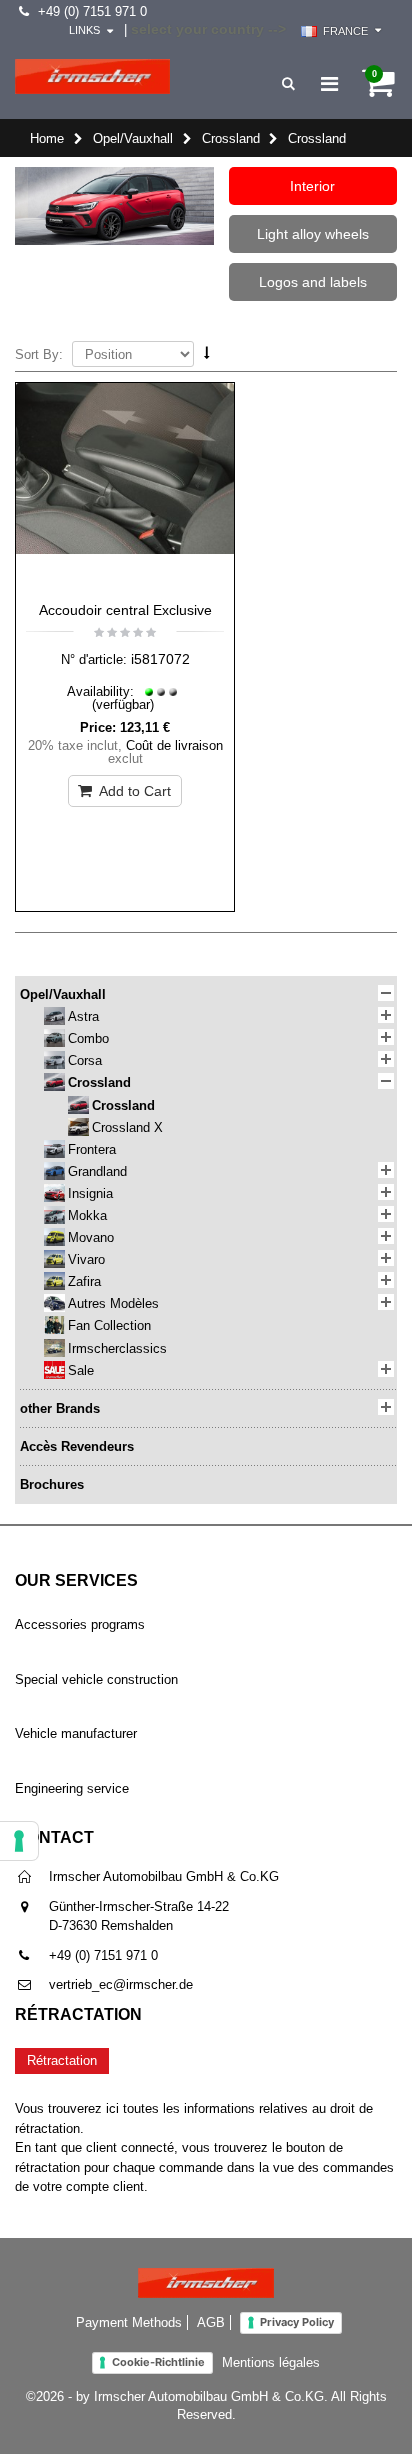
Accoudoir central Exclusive (125, 610)
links (84, 30)
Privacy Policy (297, 2322)
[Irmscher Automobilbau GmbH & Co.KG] (92, 76)
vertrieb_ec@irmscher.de (121, 1984)
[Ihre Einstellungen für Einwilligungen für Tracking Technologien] (19, 1841)
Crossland (231, 138)
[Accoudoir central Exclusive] (125, 487)
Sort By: (39, 354)
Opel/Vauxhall (133, 138)
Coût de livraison (174, 745)
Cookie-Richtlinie (158, 2362)
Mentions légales (271, 2362)
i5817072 (160, 659)
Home (47, 138)
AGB (211, 2322)
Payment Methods (129, 2322)
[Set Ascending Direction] (207, 353)
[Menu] (329, 84)
